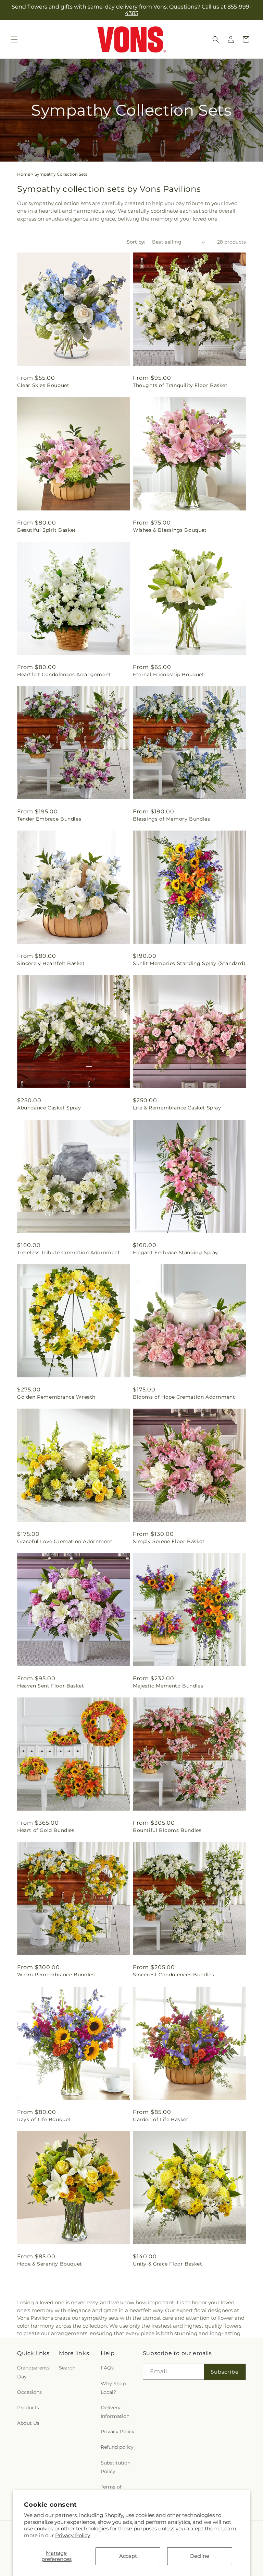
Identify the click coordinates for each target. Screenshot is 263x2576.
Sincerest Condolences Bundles (173, 1975)
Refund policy (117, 2447)
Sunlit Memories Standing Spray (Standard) (189, 963)
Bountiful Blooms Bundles (167, 1830)
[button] (14, 39)
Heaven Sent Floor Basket (51, 1686)
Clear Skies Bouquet (43, 385)
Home (24, 174)
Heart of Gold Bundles (46, 1830)
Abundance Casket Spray (49, 1108)
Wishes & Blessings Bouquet (170, 530)
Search (67, 2368)
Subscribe (225, 2372)
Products (28, 2408)
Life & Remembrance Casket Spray (177, 1108)
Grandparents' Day (34, 2372)
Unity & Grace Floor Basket (168, 2264)
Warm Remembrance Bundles (56, 1975)
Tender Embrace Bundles (49, 819)
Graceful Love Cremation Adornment (65, 1541)
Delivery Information (115, 2412)
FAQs (107, 2368)
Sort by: (136, 242)
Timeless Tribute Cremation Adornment (69, 1252)
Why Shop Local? (113, 2388)
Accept (128, 2556)
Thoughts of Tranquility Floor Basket (180, 385)
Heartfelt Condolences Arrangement (64, 674)
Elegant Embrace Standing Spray (176, 1252)
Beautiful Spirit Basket (47, 530)
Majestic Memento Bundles (168, 1686)
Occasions (29, 2392)
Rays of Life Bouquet (44, 2119)
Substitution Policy (116, 2467)
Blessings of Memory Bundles (171, 819)
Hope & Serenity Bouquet (50, 2264)
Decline (200, 2556)
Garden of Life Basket (161, 2119)
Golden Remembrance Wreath (56, 1397)
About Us (28, 2423)
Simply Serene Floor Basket (169, 1541)
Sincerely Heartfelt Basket (51, 963)
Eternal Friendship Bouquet (169, 674)
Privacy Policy (73, 2535)
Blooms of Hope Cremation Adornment (184, 1397)
